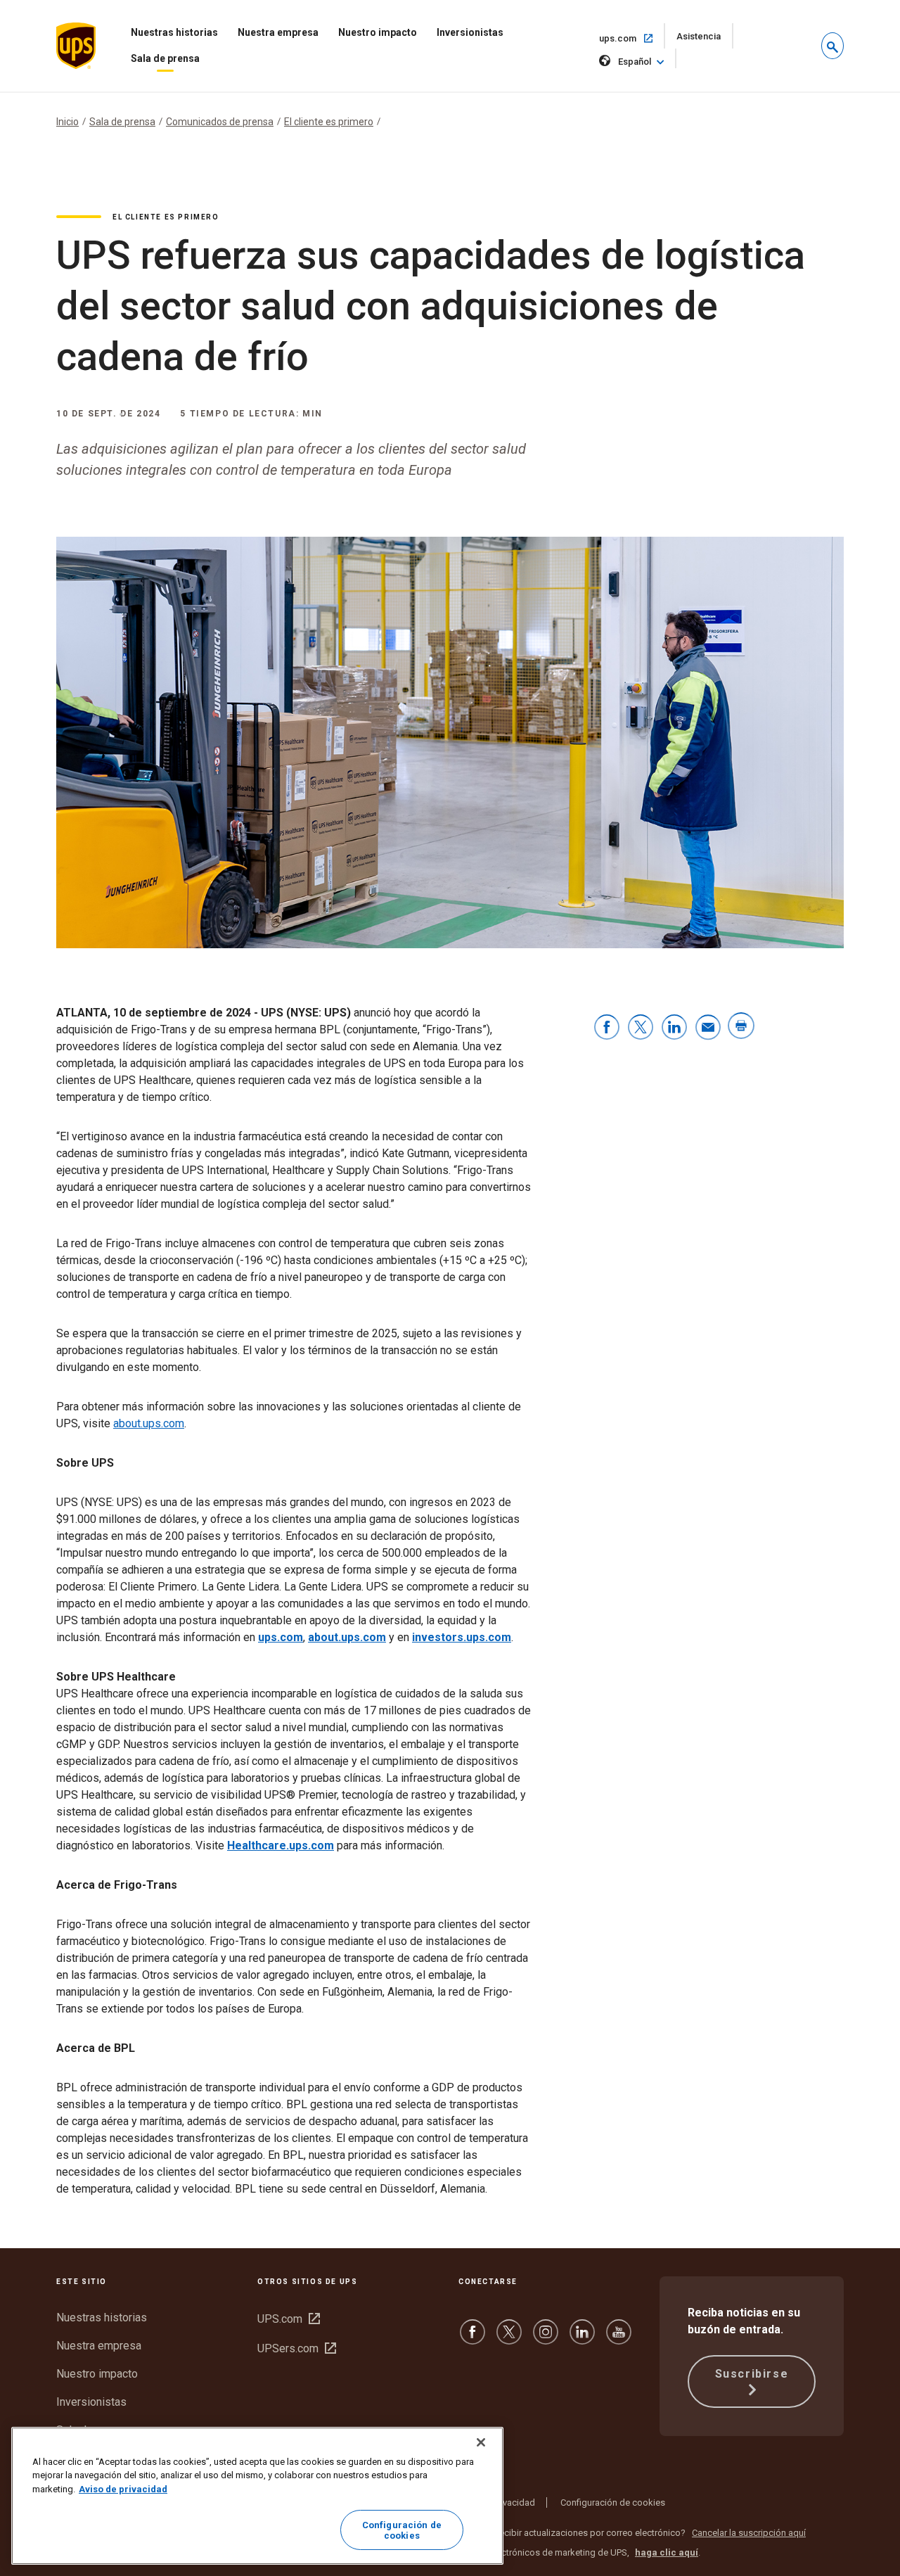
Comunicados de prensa (220, 122)
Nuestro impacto (378, 32)
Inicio (67, 122)
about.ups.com (149, 1423)
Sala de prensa (165, 58)
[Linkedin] (582, 2339)
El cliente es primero (329, 122)
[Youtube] (619, 2339)
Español (635, 62)
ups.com (632, 38)
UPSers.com (297, 2348)
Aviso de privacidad (123, 2489)
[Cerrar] (481, 2442)
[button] (832, 46)
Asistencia (705, 40)
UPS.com (289, 2319)
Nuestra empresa (278, 32)
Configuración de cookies (613, 2502)
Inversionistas (470, 32)
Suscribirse (752, 2374)
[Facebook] (472, 2339)
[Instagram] (546, 2339)
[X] (509, 2339)
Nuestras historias (174, 32)
